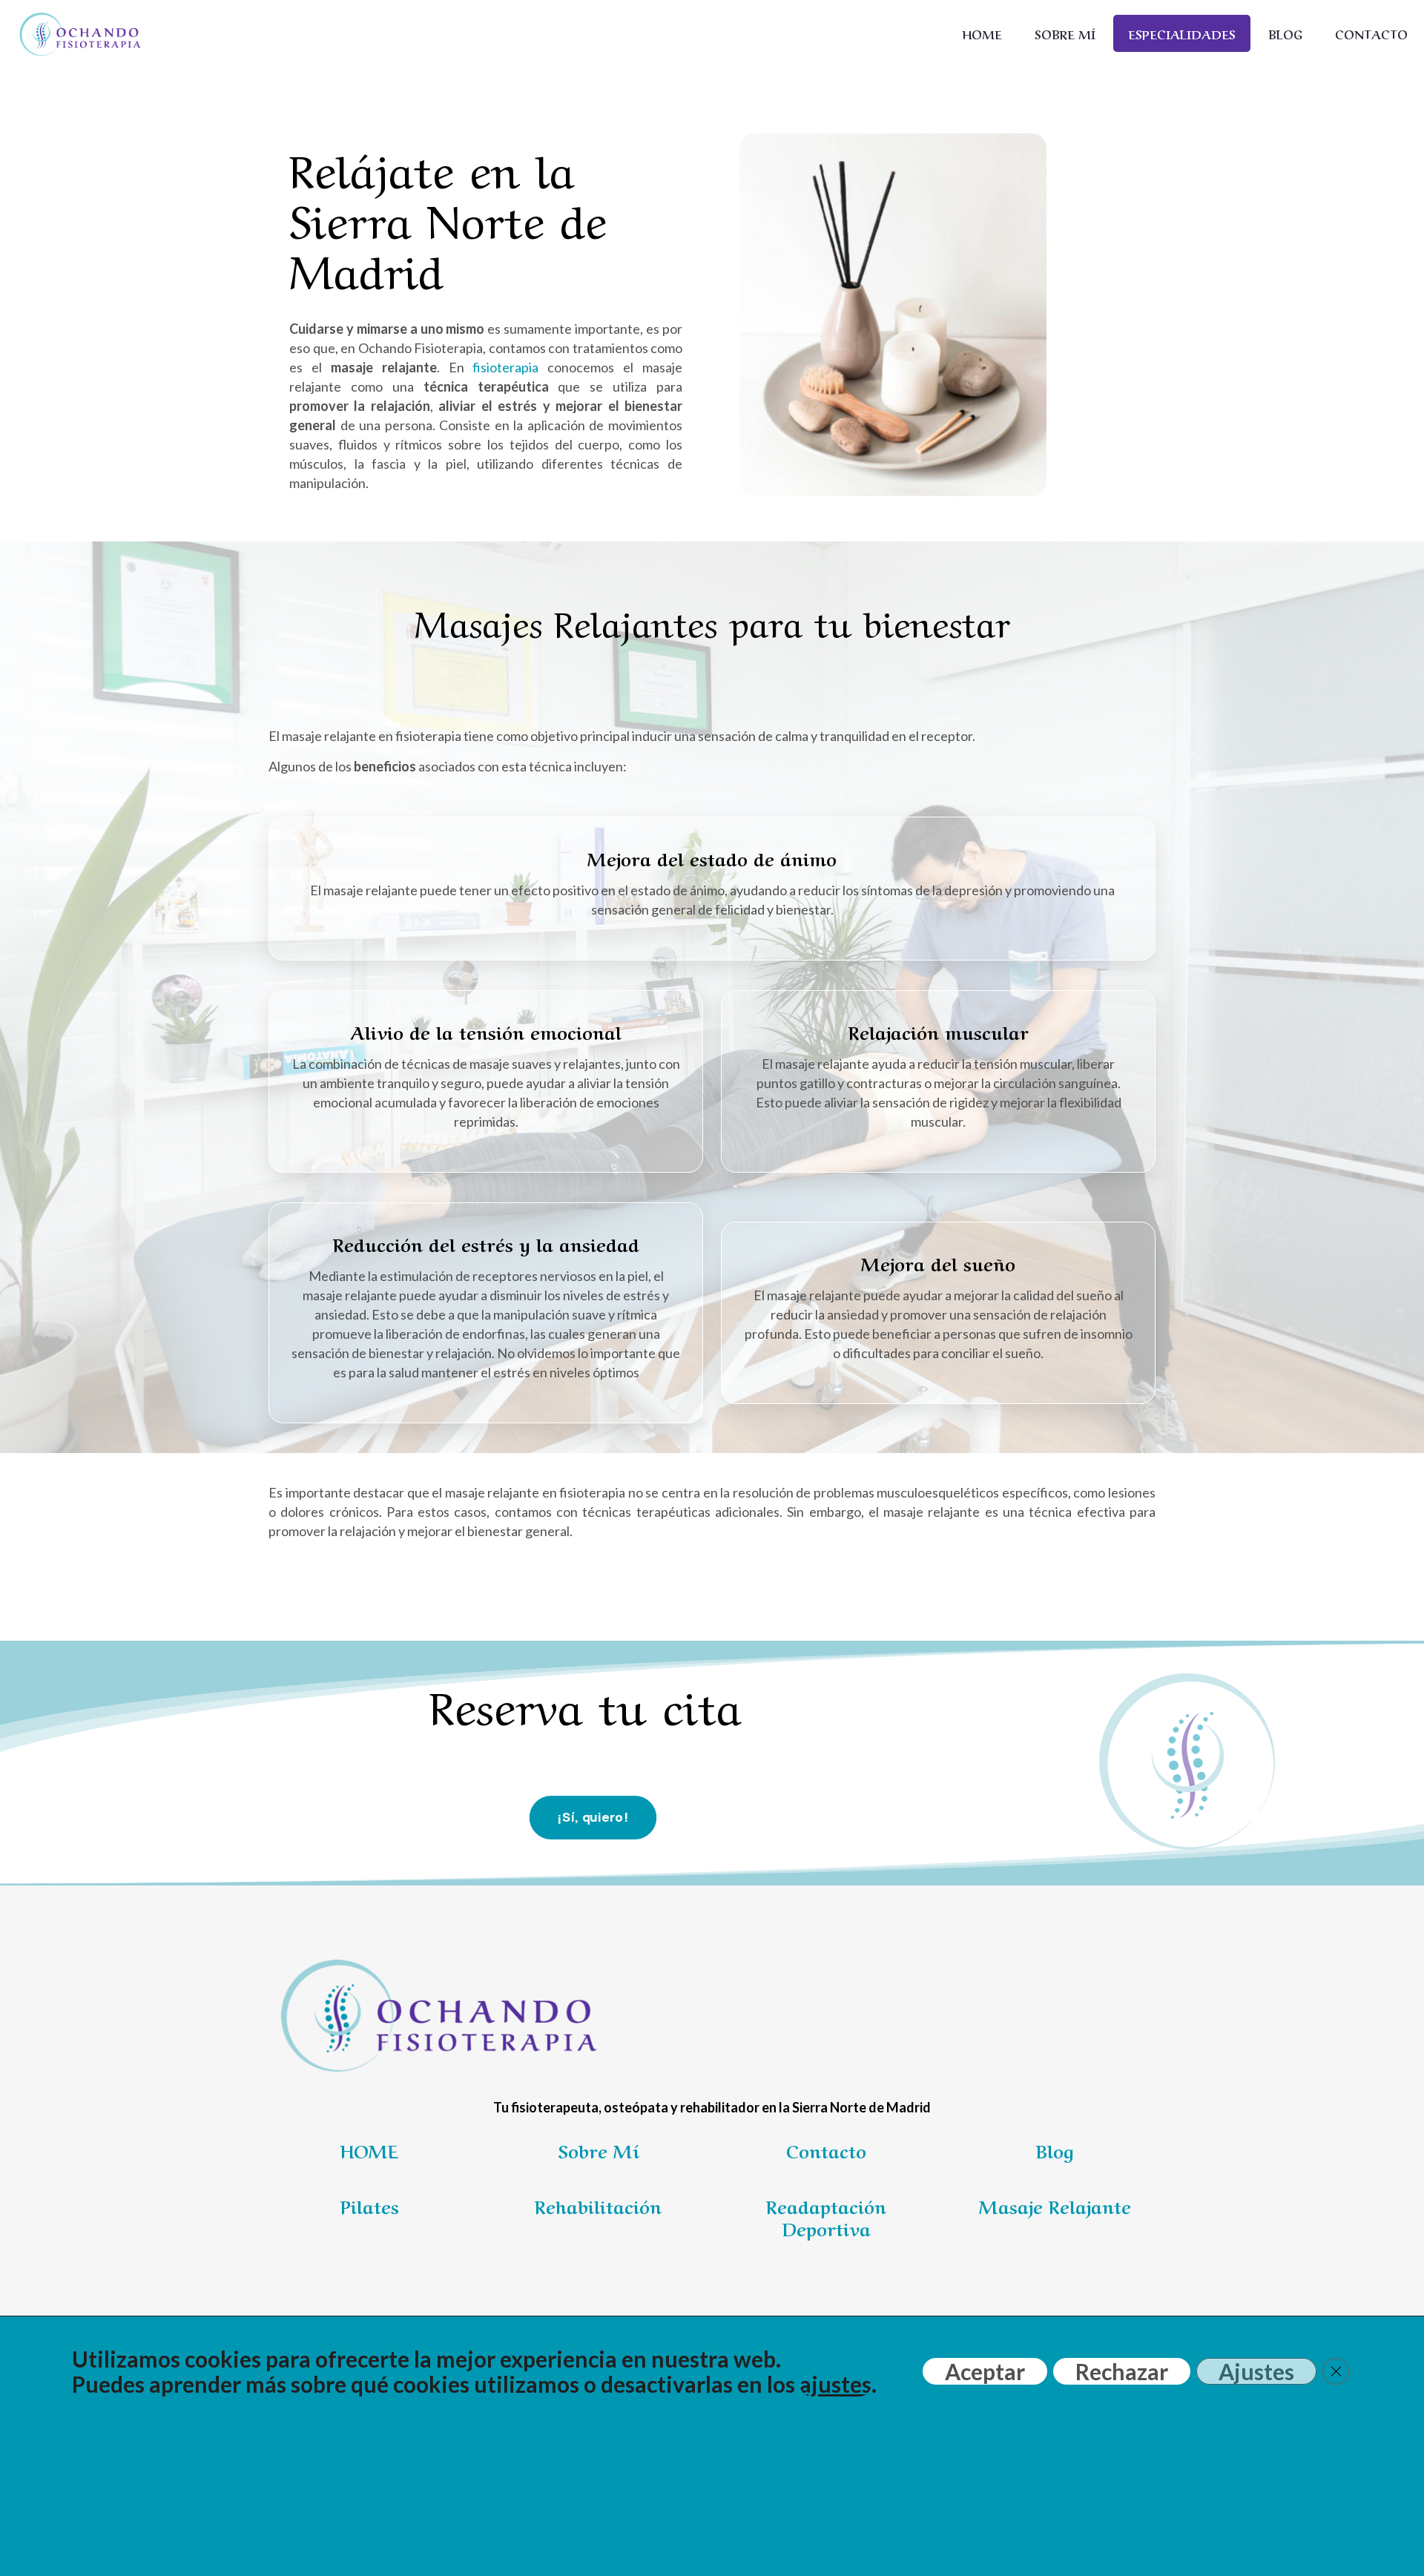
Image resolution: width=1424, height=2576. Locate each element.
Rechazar (1122, 2371)
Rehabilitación (598, 2206)
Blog (1055, 2150)
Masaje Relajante (1055, 2206)
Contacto (826, 2150)
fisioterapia (505, 367)
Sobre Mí (598, 2150)
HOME (369, 2150)
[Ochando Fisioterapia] (79, 33)
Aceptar (985, 2371)
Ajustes (1256, 2371)
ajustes (835, 2384)
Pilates (370, 2206)
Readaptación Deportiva (826, 2217)
